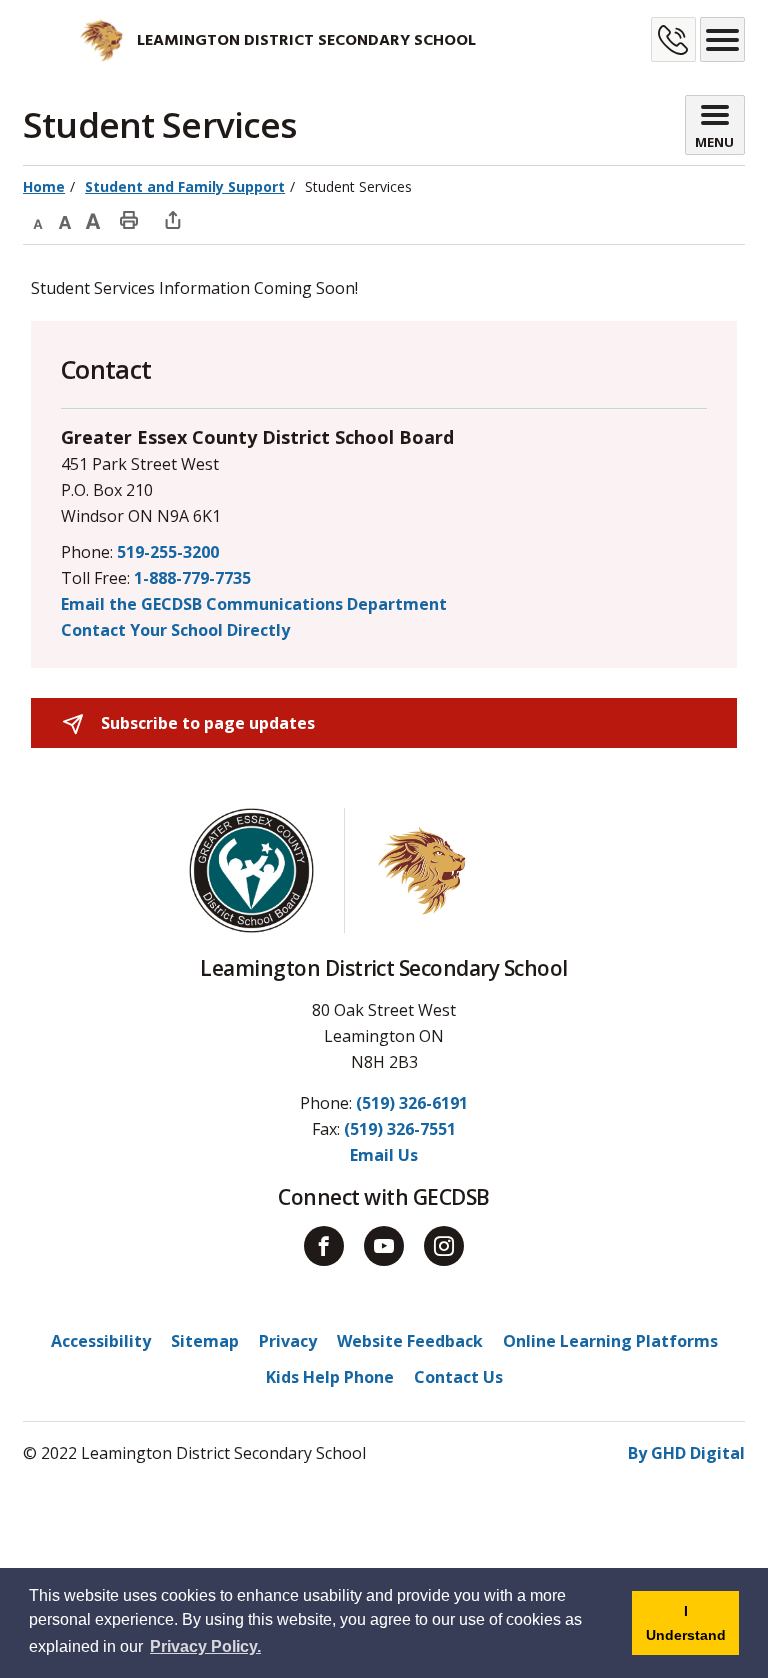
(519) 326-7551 (400, 1129)
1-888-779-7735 (192, 578)
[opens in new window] (74, 40)
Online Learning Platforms (610, 1341)
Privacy (288, 1341)
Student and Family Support (185, 186)
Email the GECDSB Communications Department (254, 604)
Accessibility (101, 1341)
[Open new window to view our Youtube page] (384, 1246)
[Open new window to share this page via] (173, 219)
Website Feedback (410, 1341)
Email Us (384, 1155)
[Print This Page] (129, 219)
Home (44, 186)
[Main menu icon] (722, 39)
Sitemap (205, 1341)
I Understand (692, 1629)
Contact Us (458, 1377)
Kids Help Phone (330, 1377)
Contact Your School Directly (175, 630)
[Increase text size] (93, 219)
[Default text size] (65, 219)
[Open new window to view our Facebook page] (324, 1246)
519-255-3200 (168, 552)
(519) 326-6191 (412, 1103)
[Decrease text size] (37, 219)
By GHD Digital (686, 1453)
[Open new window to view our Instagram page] (444, 1246)
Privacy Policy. (205, 1646)
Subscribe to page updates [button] (206, 723)
